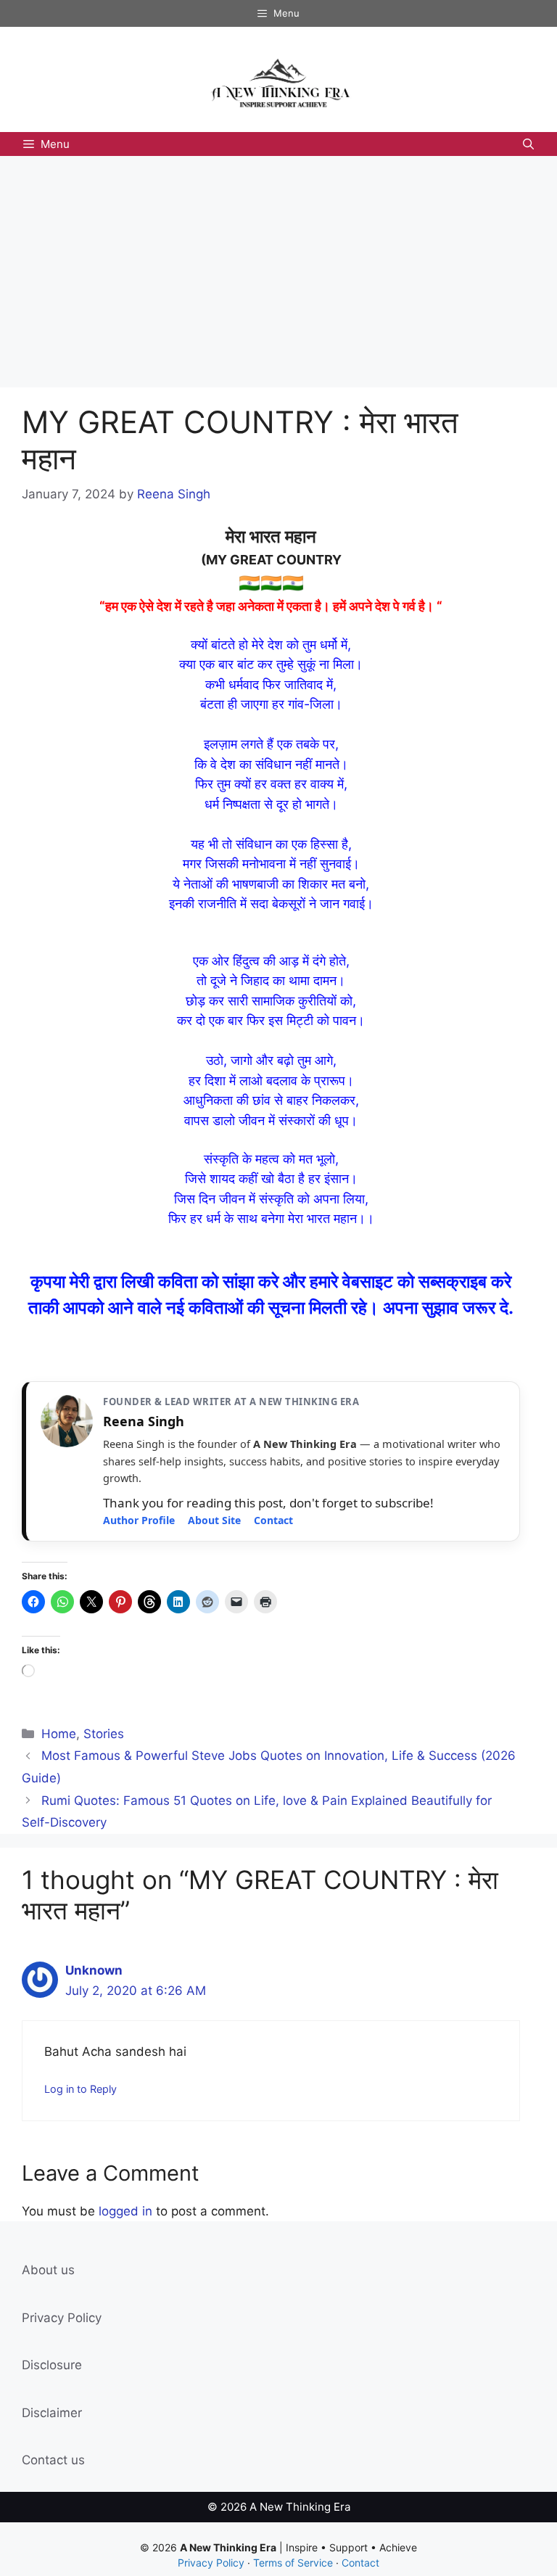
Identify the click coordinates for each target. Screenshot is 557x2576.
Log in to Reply (81, 2089)
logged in (125, 2211)
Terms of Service (293, 2563)
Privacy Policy (62, 2318)
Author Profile (139, 1520)
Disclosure (52, 2365)
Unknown (94, 1970)
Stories (104, 1734)
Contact (273, 1520)
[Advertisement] (278, 265)
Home (59, 1734)
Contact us (53, 2460)
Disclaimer (52, 2413)
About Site (214, 1520)
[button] (528, 144)
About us (48, 2270)
